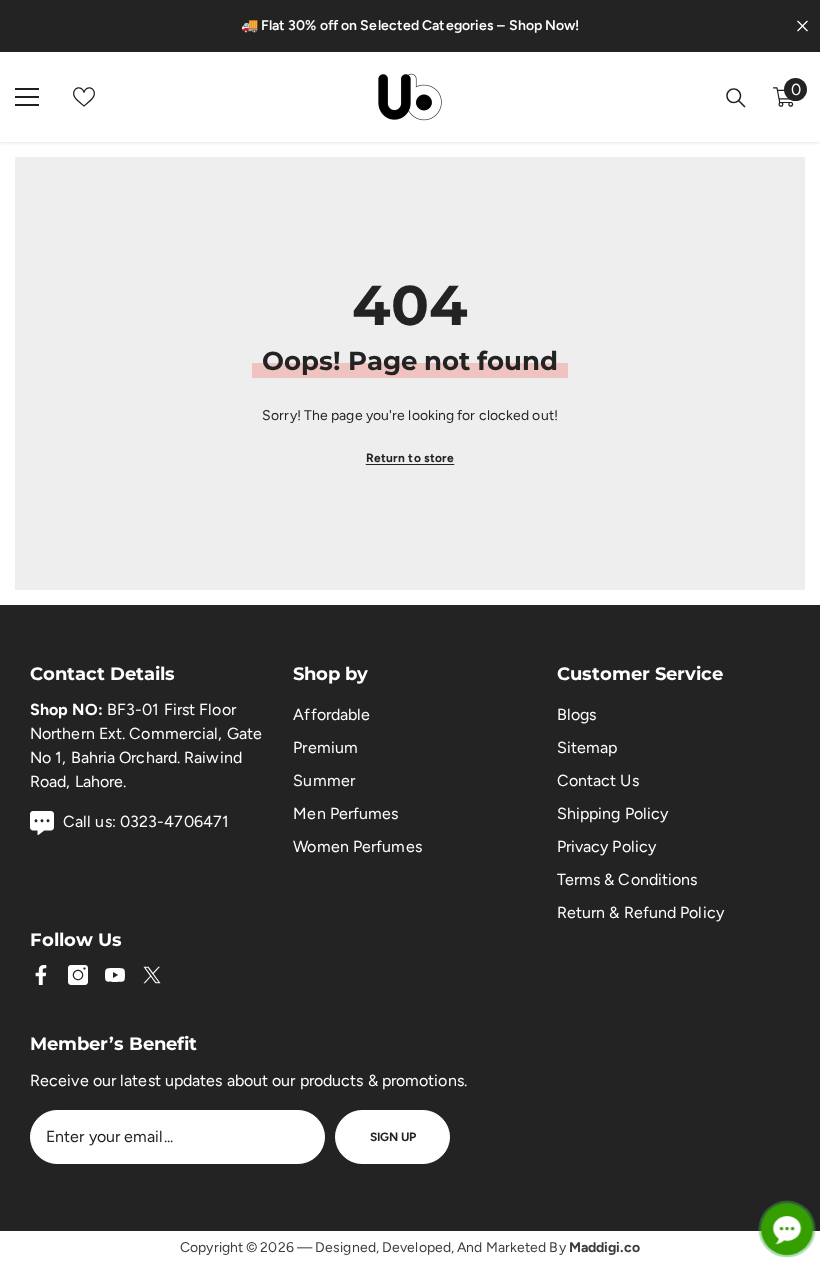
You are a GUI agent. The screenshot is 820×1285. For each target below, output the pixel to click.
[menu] (27, 97)
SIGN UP (393, 1137)
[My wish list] (84, 97)
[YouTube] (115, 975)
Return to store (410, 458)
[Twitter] (152, 975)
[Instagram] (78, 975)
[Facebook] (41, 975)
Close (802, 26)
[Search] (736, 98)
